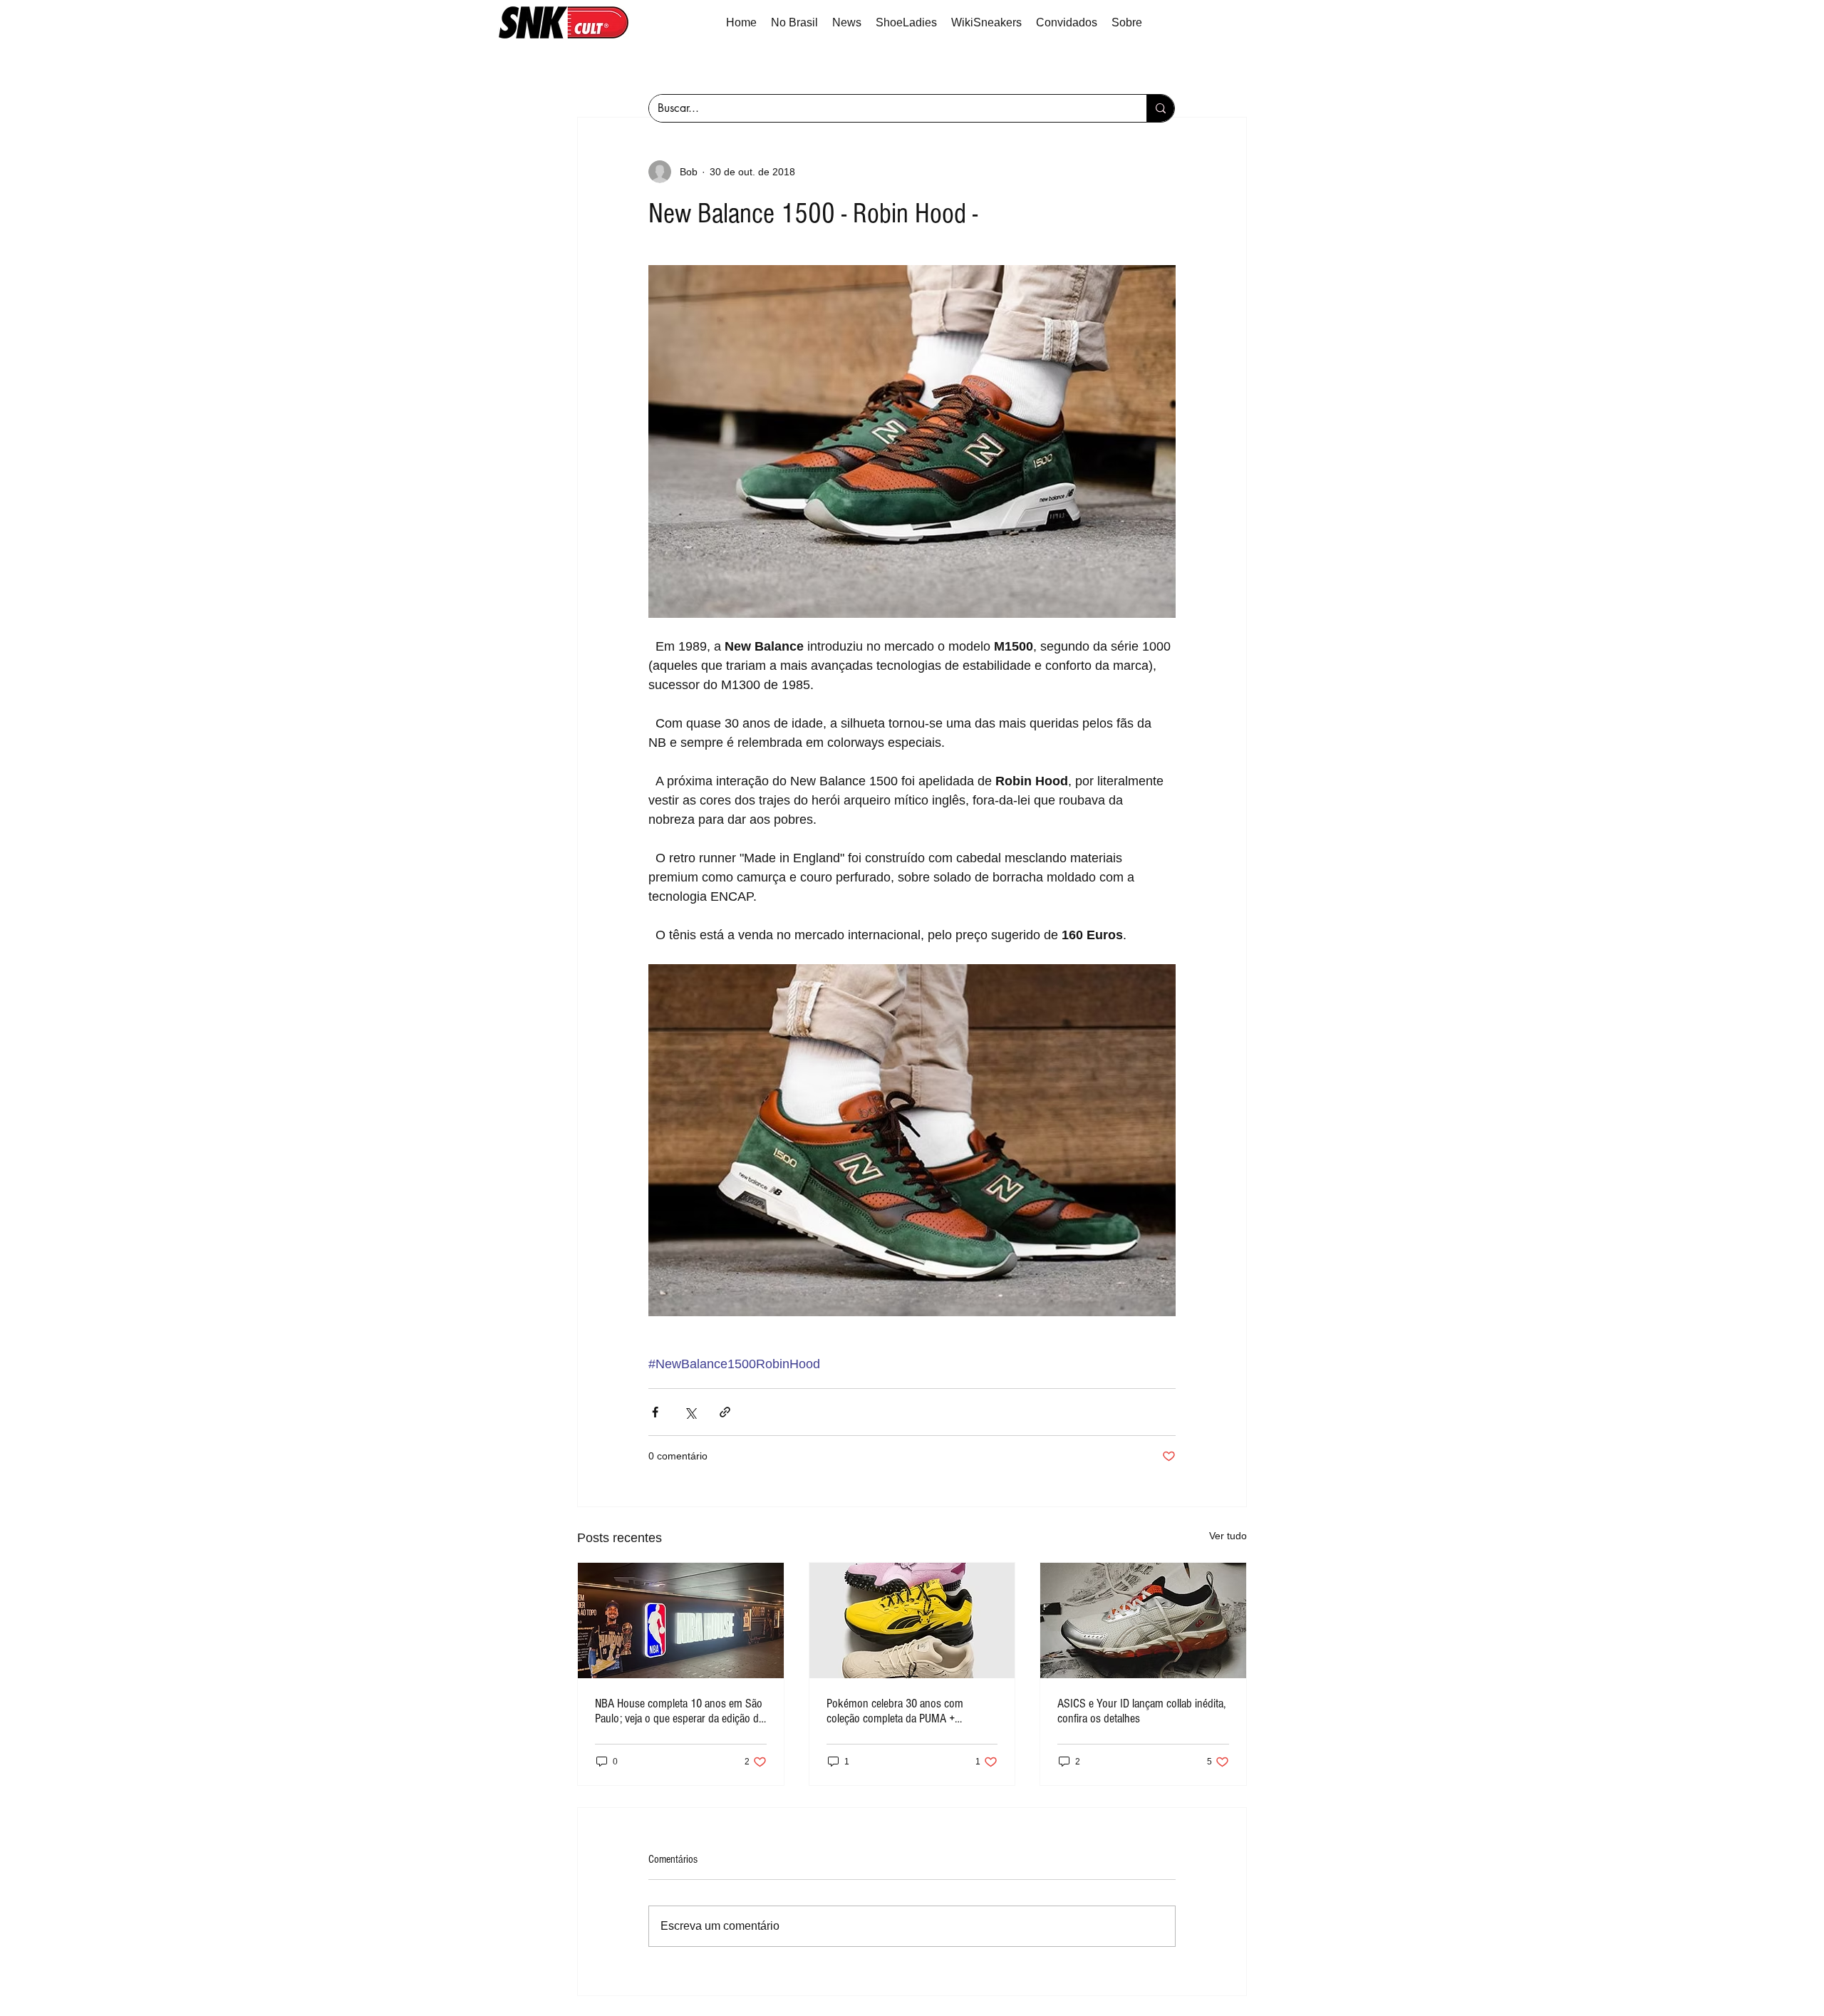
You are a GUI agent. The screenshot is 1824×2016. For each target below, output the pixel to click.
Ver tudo (1228, 1536)
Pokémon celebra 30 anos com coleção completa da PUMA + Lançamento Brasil (895, 1711)
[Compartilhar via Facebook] (655, 1412)
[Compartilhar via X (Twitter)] (690, 1412)
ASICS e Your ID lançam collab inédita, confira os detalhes (1141, 1711)
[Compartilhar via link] (725, 1412)
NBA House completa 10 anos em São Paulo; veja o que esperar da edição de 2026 (679, 1711)
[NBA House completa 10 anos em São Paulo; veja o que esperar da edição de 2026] (681, 1620)
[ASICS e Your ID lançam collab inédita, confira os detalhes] (1143, 1620)
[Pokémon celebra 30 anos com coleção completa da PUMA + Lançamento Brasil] (912, 1620)
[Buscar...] (1160, 108)
